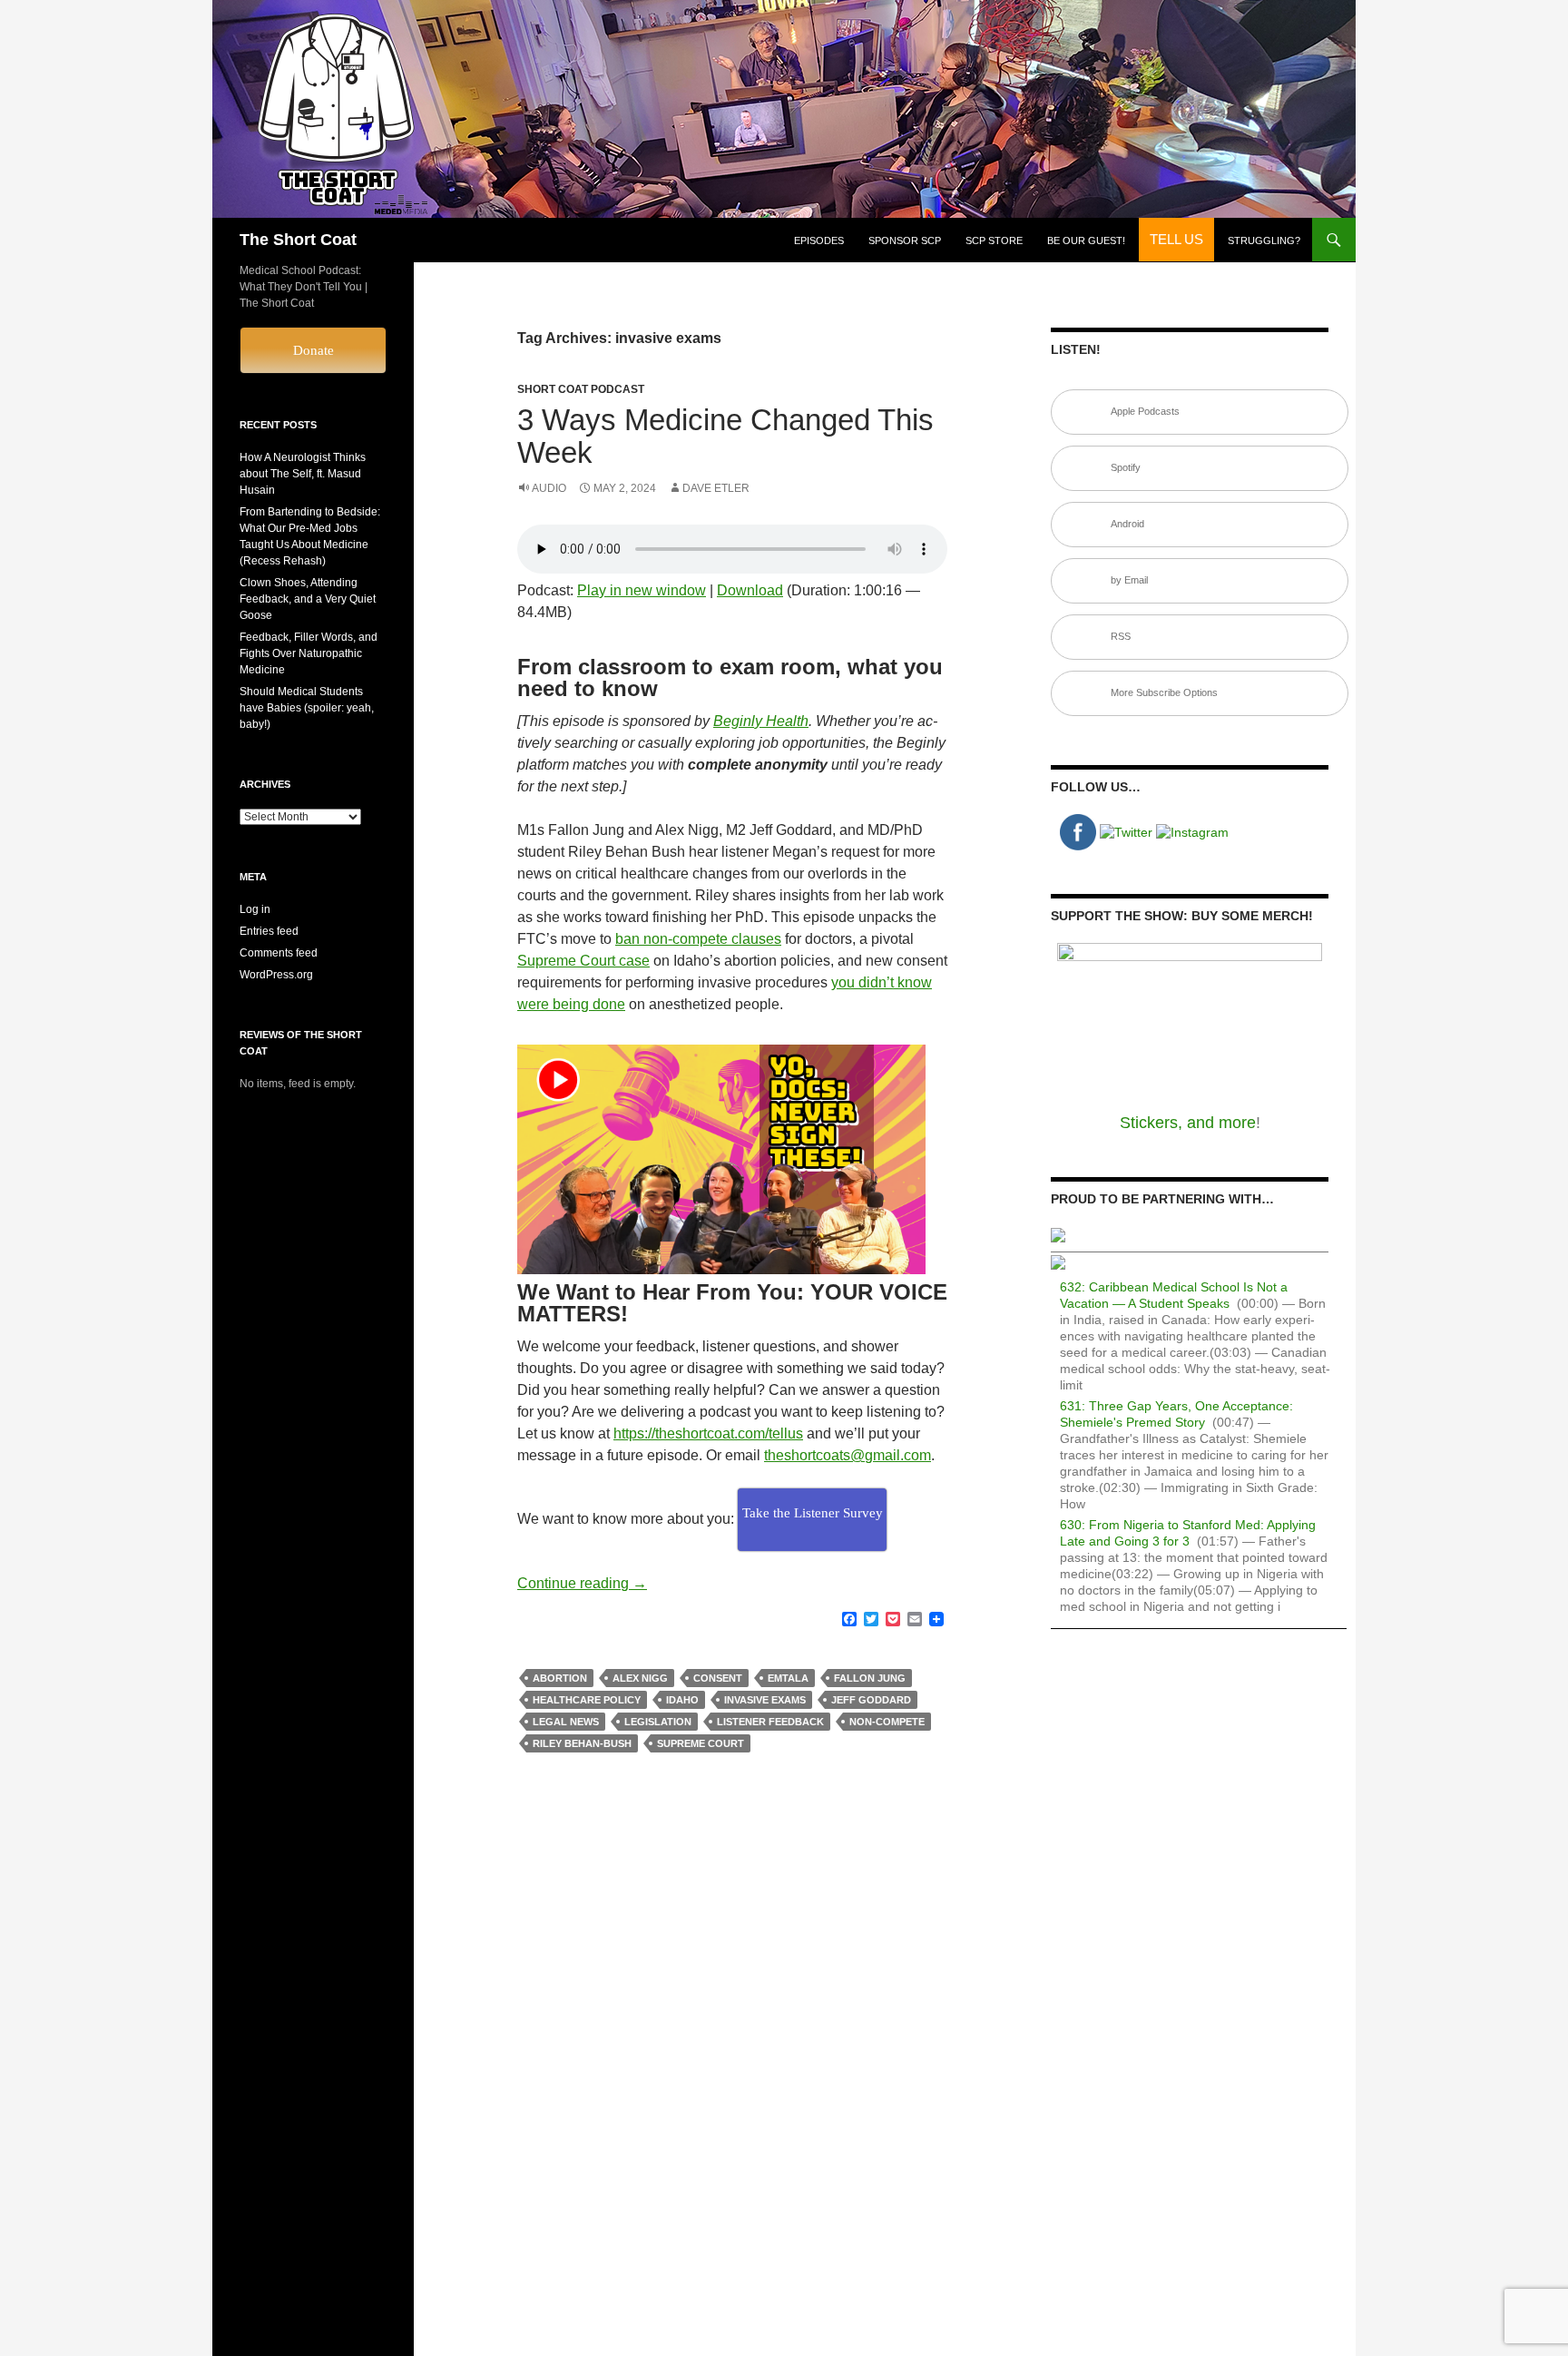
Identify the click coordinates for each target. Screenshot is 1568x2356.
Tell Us (1176, 239)
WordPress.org (276, 975)
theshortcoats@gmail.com (848, 1455)
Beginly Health (761, 721)
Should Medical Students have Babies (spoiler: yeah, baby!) (307, 708)
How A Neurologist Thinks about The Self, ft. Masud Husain (303, 474)
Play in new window (642, 590)
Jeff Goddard (871, 1700)
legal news (566, 1722)
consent (718, 1678)
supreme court (701, 1743)
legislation (658, 1722)
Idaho (682, 1700)
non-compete (887, 1722)
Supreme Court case (583, 961)
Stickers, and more (1188, 1123)
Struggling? (1264, 241)
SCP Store (994, 241)
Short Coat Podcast (581, 389)
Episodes (819, 241)
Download (750, 590)
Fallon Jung (870, 1678)
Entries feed (269, 931)
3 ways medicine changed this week (725, 436)
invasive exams (765, 1700)
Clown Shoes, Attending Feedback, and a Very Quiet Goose (308, 599)
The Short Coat (298, 240)
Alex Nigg (640, 1678)
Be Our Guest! (1086, 241)
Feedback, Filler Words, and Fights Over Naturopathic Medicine (309, 653)
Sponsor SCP (905, 241)
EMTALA (788, 1678)
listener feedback (770, 1722)
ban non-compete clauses (698, 939)
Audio (549, 488)
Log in (255, 909)
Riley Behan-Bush (582, 1743)
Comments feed (279, 953)
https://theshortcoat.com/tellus (708, 1433)
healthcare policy (587, 1700)
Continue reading (582, 1583)
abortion (560, 1678)
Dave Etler (716, 488)
